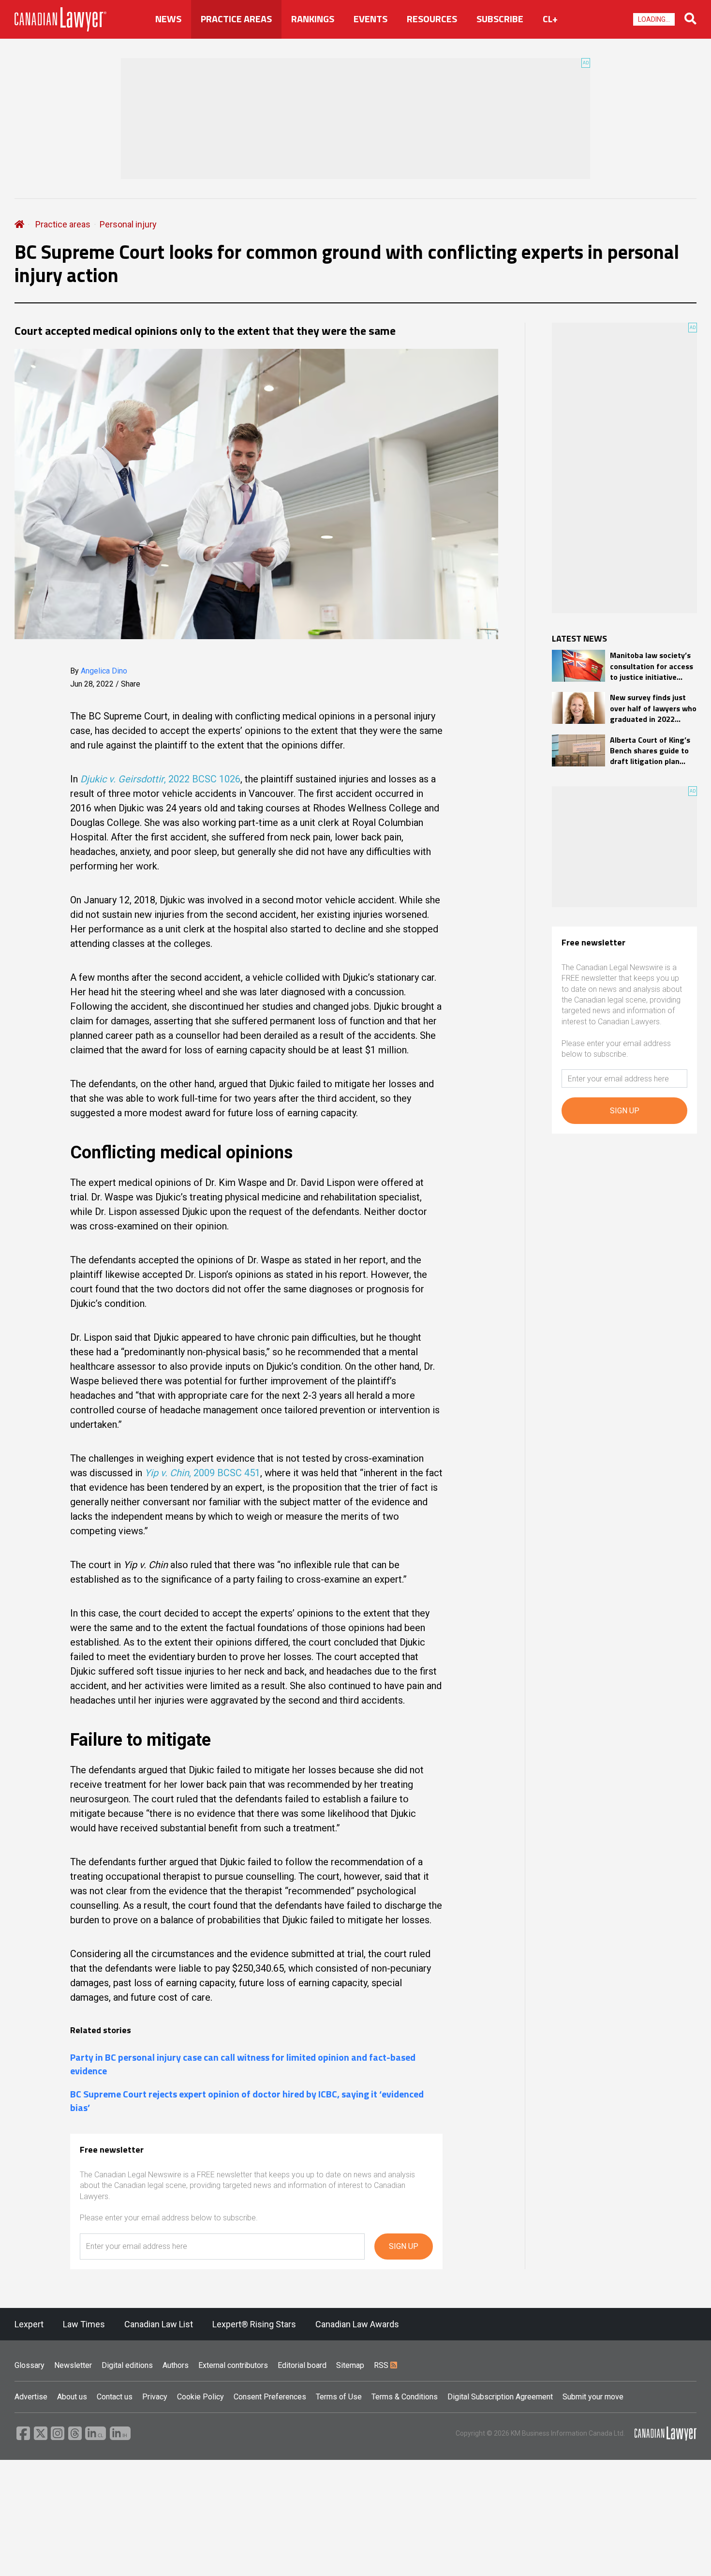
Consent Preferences (270, 2397)
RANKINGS (313, 19)
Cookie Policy (200, 2397)
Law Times (84, 2324)
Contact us (115, 2397)
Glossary (30, 2365)
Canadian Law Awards (357, 2324)
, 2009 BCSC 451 (202, 1473)
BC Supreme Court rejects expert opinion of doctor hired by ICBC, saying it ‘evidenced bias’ (247, 2101)
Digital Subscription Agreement (500, 2397)
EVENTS (370, 19)
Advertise (31, 2397)
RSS (382, 2365)
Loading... (654, 19)
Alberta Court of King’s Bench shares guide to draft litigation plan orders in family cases (650, 751)
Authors (176, 2365)
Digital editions (127, 2365)
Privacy (155, 2397)
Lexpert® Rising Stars (254, 2324)
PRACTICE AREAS (236, 19)
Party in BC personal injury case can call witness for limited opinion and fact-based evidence (243, 2064)
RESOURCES (432, 19)
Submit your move (593, 2397)
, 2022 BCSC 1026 (160, 779)
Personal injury (128, 224)
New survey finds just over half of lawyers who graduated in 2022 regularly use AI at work (653, 708)
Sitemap (350, 2365)
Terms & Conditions (405, 2397)
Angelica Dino (104, 671)
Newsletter (73, 2365)
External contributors (233, 2365)
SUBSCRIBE (500, 19)
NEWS (168, 19)
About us (72, 2397)
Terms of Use (339, 2397)
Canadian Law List (159, 2324)
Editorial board (302, 2365)
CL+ (550, 19)
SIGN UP (404, 2246)
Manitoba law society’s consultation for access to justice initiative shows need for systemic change (652, 666)
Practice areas (63, 224)
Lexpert (29, 2324)
